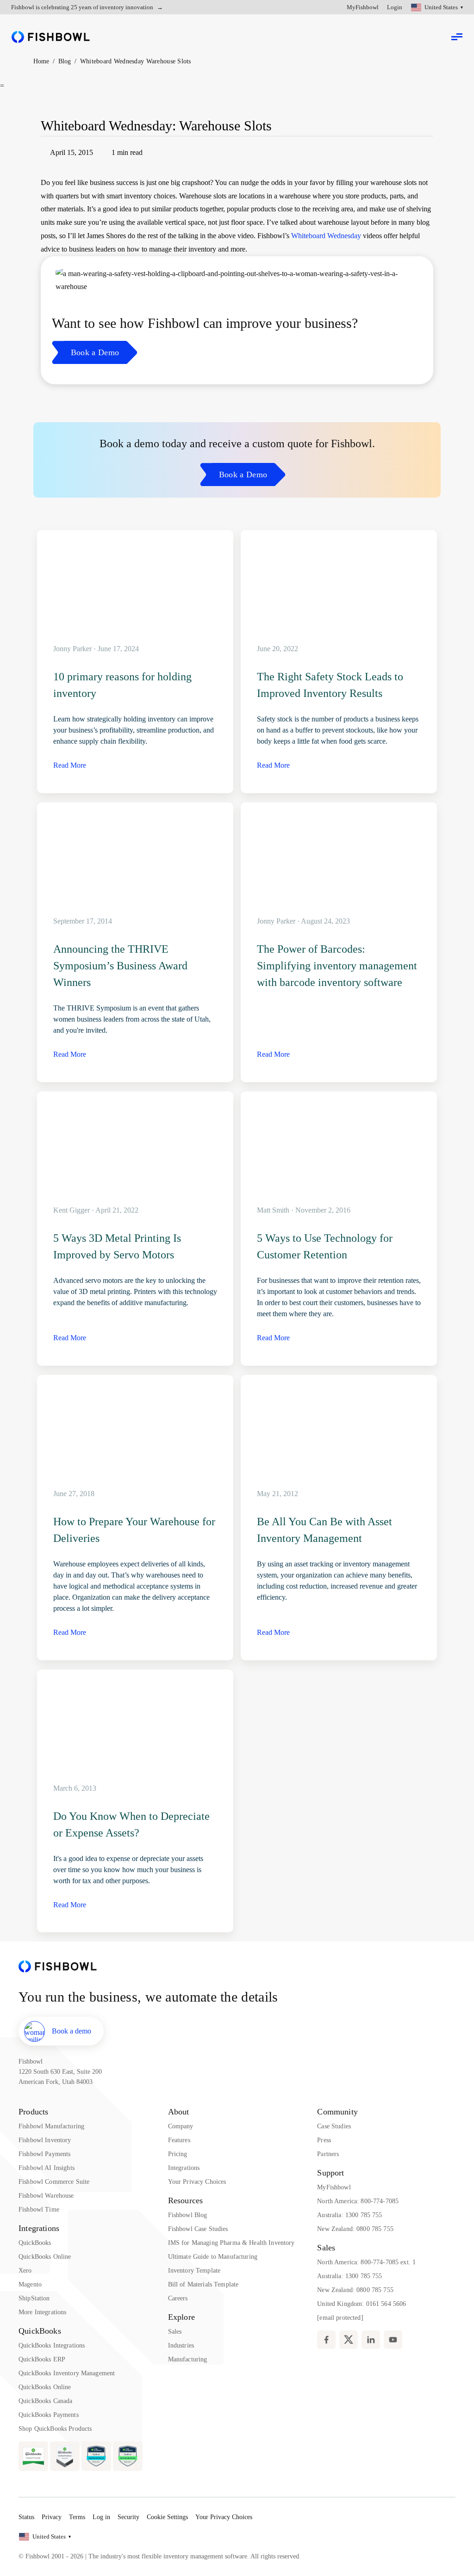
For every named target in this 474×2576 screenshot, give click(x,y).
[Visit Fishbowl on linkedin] (371, 2340)
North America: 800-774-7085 (358, 2201)
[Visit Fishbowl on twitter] (349, 2340)
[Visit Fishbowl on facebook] (326, 2340)
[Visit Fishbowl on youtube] (393, 2340)
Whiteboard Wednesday (326, 236)
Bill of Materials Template (203, 2284)
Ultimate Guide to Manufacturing (213, 2257)
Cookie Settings (167, 2517)
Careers (178, 2298)
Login (395, 7)
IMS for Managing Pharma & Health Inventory (231, 2243)
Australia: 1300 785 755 (349, 2215)
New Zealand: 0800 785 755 (355, 2229)
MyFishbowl (363, 7)
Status (26, 2517)
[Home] (51, 37)
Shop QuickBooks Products (55, 2429)
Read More (70, 765)
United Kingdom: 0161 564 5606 (362, 2304)
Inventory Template (194, 2271)
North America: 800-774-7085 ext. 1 (366, 2262)
